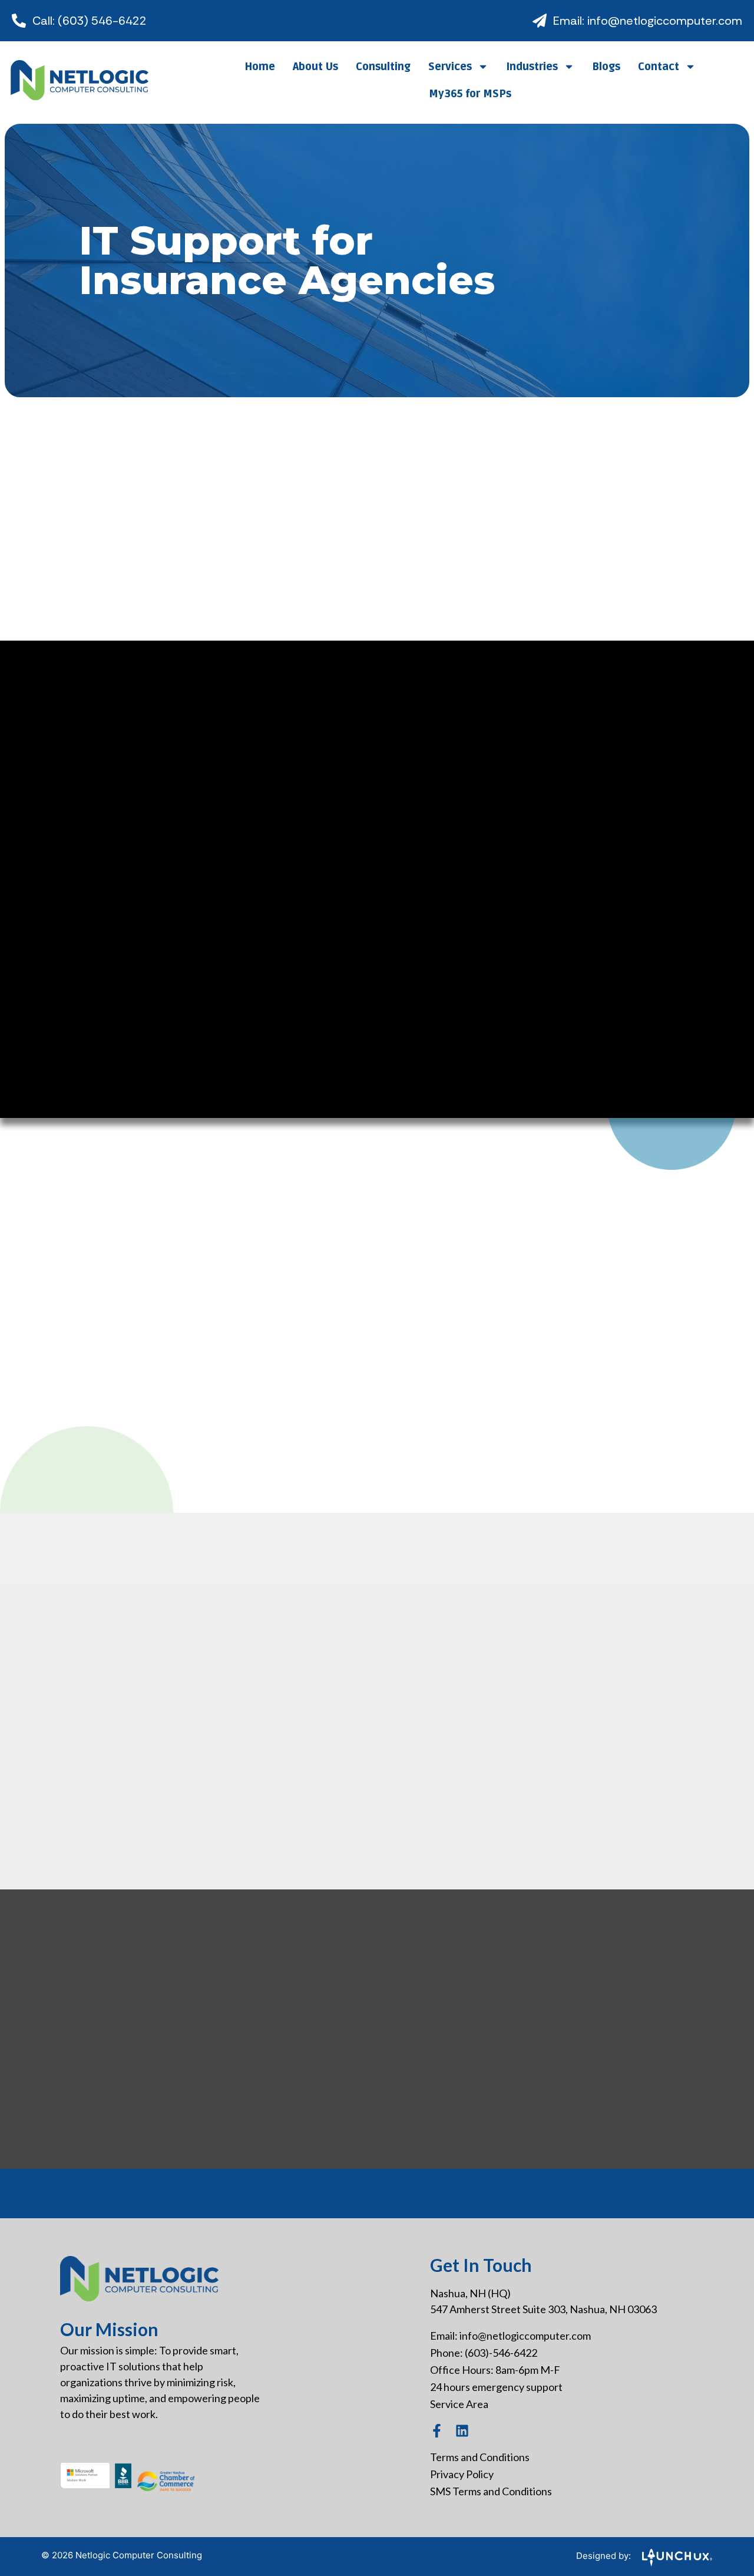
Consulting (383, 67)
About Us (315, 67)
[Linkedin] (462, 2431)
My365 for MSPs (470, 94)
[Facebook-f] (437, 2431)
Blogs (606, 67)
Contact (659, 67)
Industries (532, 67)
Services (450, 67)
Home (260, 67)
